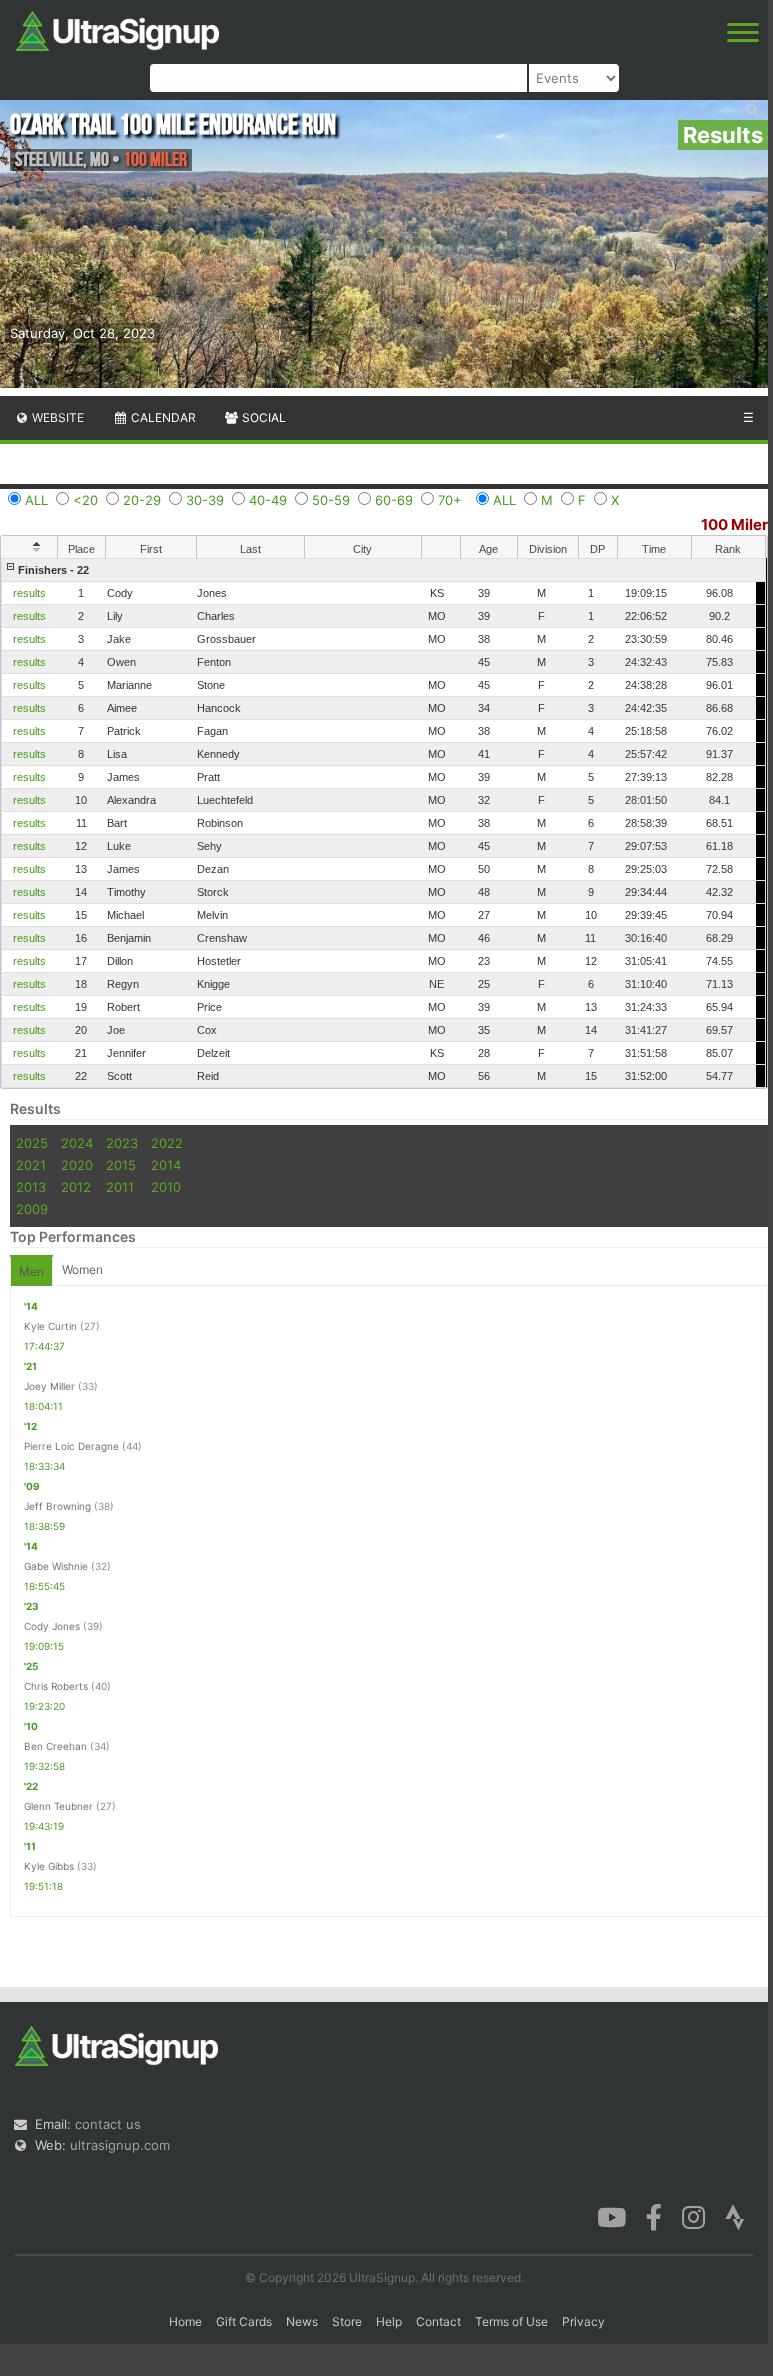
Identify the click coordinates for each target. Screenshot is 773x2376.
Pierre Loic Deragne (71, 1446)
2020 (77, 1165)
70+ (450, 500)
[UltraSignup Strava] (735, 2216)
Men (31, 1271)
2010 (166, 1187)
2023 (122, 1143)
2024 (77, 1143)
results (29, 593)
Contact (438, 2321)
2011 (120, 1187)
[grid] (383, 823)
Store (347, 2321)
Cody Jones (52, 1626)
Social (262, 417)
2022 (167, 1143)
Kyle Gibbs (49, 1866)
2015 (121, 1165)
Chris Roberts (56, 1686)
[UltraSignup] (117, 29)
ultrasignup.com (120, 2145)
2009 (32, 1209)
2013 (31, 1187)
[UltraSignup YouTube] (611, 2216)
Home (185, 2321)
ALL (36, 500)
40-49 (268, 500)
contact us (108, 2124)
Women (82, 1269)
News (302, 2321)
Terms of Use (511, 2321)
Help (389, 2321)
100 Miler (734, 524)
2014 (166, 1165)
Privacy (583, 2321)
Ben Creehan (55, 1746)
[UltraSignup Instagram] (693, 2216)
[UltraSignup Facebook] (654, 2216)
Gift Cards (244, 2321)
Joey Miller (49, 1386)
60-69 (394, 500)
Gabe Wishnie (56, 1566)
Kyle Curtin (50, 1326)
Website (56, 417)
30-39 (205, 500)
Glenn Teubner (58, 1806)
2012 (76, 1187)
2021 (31, 1165)
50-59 (331, 500)
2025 (32, 1143)
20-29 (142, 500)
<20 (85, 500)
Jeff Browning (57, 1506)
